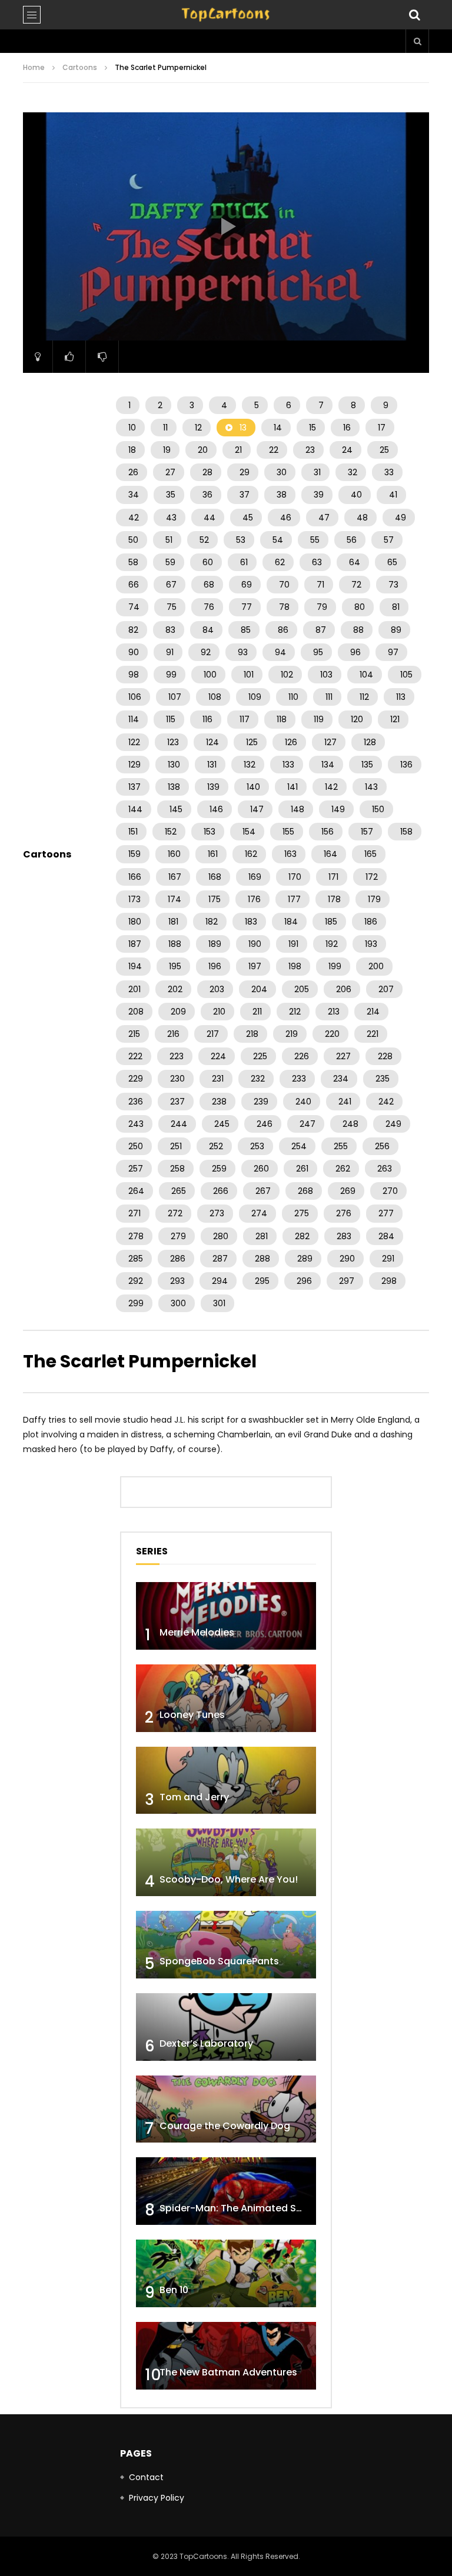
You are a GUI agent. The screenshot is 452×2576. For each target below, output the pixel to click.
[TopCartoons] (226, 15)
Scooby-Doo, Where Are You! (229, 1879)
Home (34, 67)
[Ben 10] (226, 2273)
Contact (146, 2477)
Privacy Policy (157, 2498)
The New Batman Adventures (228, 2372)
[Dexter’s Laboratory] (226, 2027)
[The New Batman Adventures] (226, 2356)
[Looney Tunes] (226, 1698)
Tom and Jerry (194, 1797)
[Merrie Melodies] (226, 1616)
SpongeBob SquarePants (219, 1961)
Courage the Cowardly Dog (225, 2126)
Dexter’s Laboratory (206, 2043)
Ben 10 (174, 2290)
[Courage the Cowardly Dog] (226, 2109)
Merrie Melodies (197, 1632)
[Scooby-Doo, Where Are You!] (226, 1862)
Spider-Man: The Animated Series (239, 2208)
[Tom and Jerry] (226, 1781)
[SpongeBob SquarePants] (226, 1945)
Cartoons (80, 67)
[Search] (414, 15)
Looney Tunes (192, 1715)
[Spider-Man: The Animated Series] (226, 2191)
